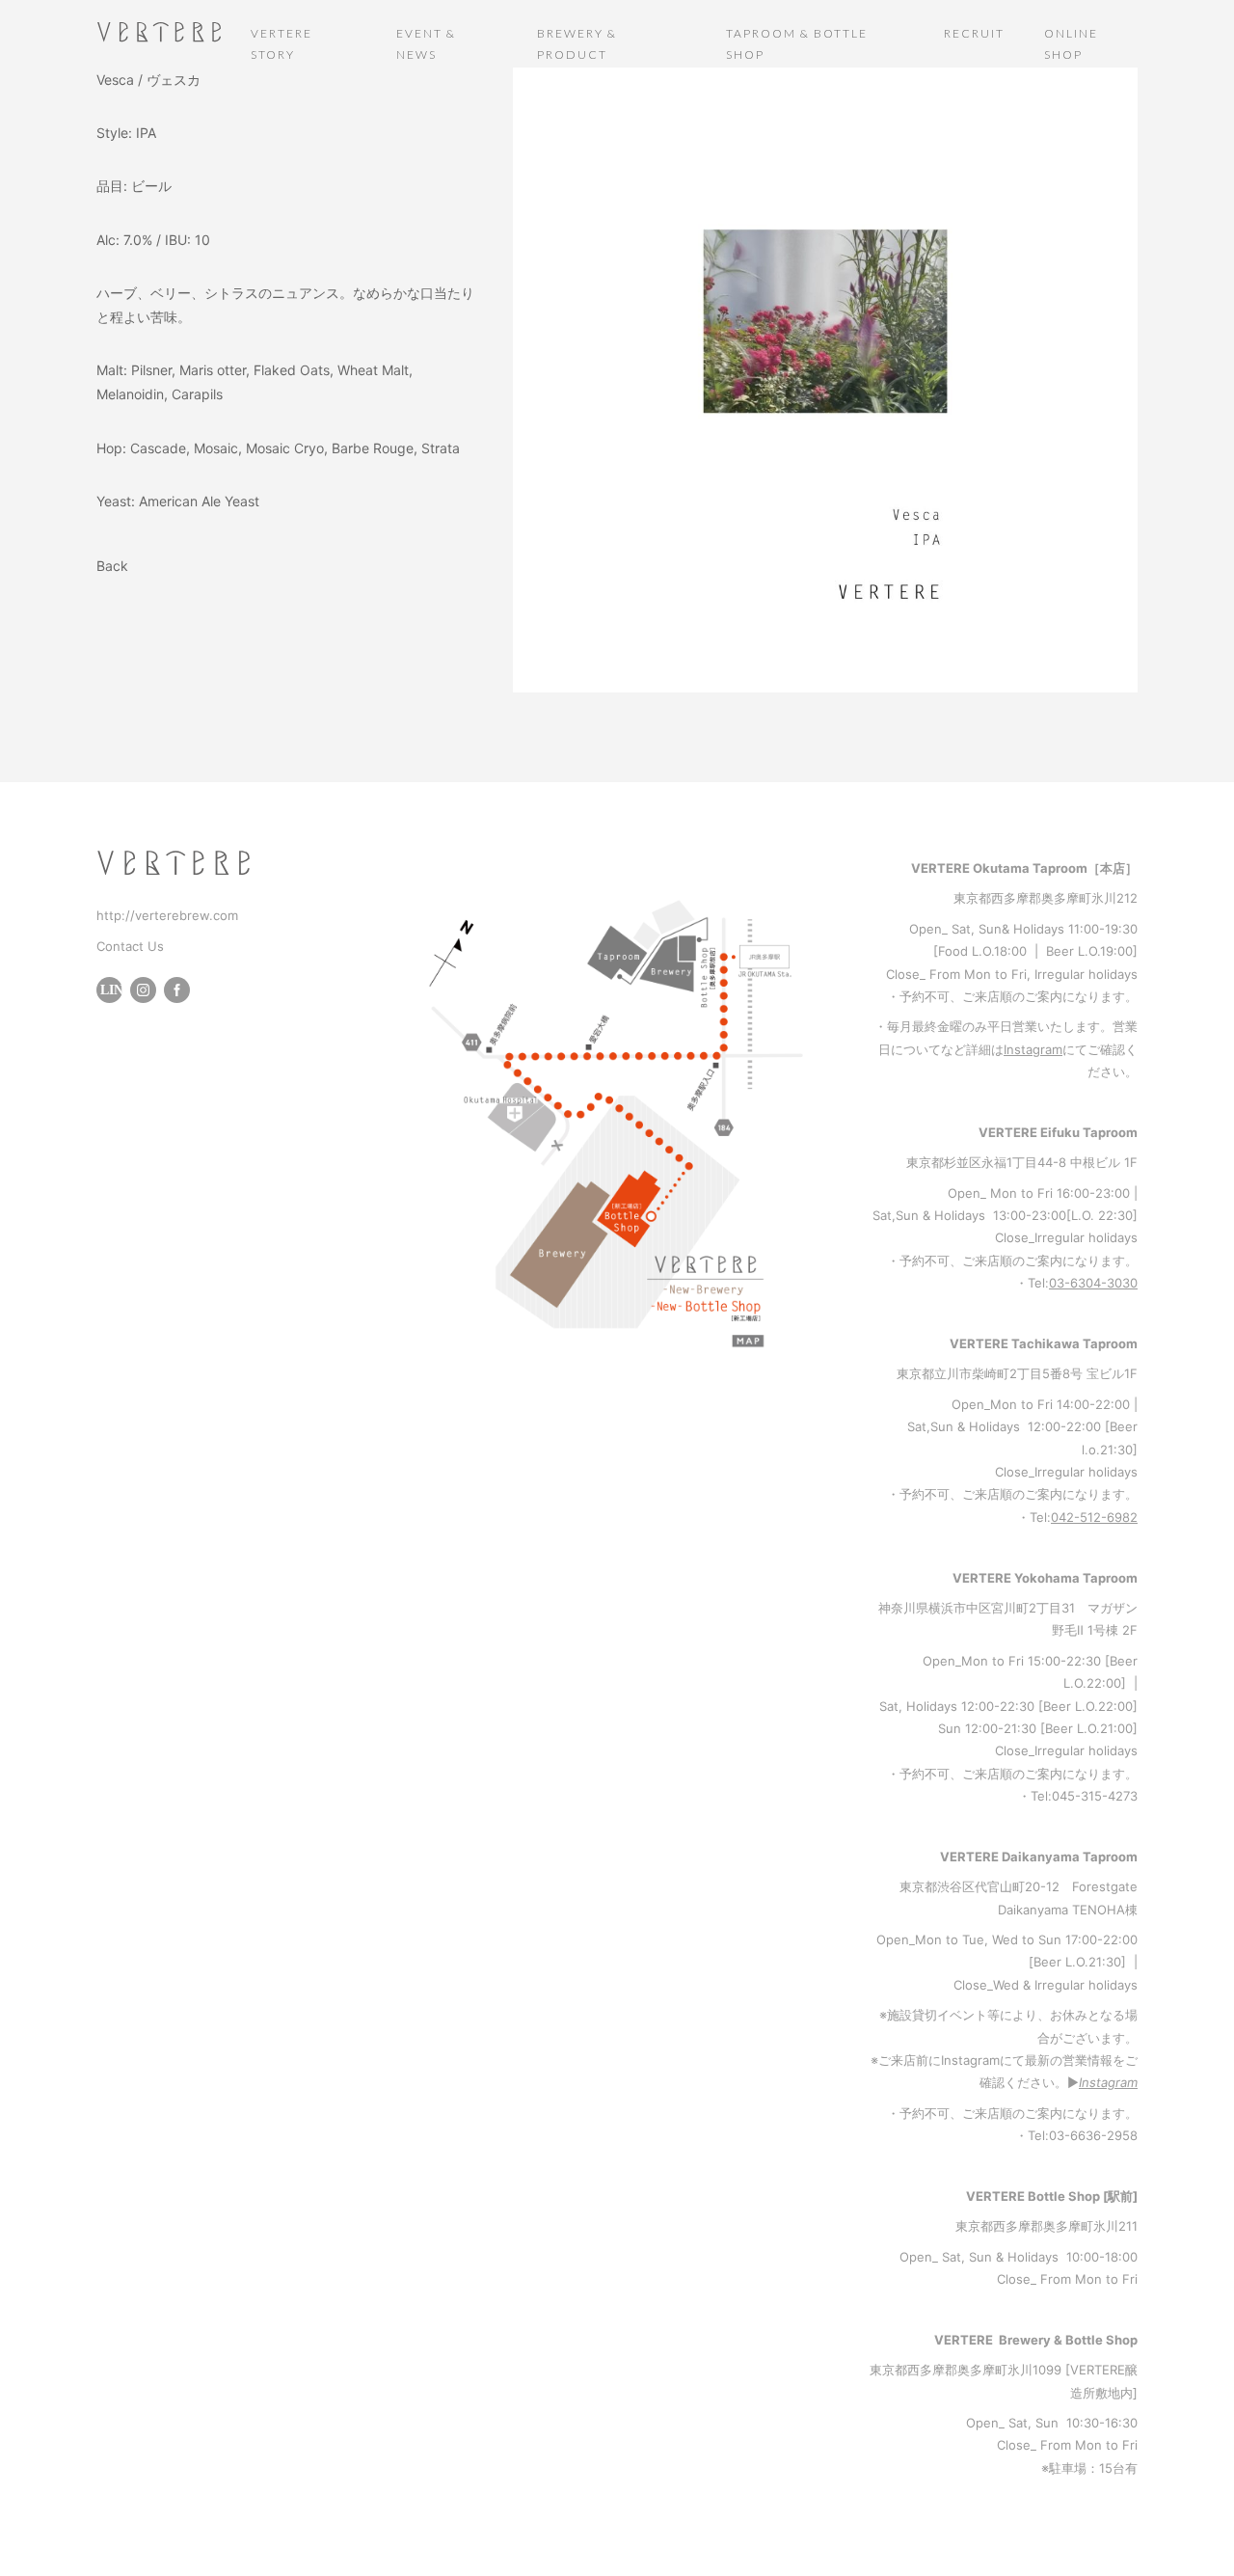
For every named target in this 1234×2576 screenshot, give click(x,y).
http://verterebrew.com (167, 915)
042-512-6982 (1094, 1517)
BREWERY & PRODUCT (577, 44)
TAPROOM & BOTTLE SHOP (797, 44)
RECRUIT (974, 33)
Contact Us (130, 946)
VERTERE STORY (282, 44)
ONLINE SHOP (1071, 44)
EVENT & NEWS (426, 44)
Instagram (1033, 1049)
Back (112, 566)
